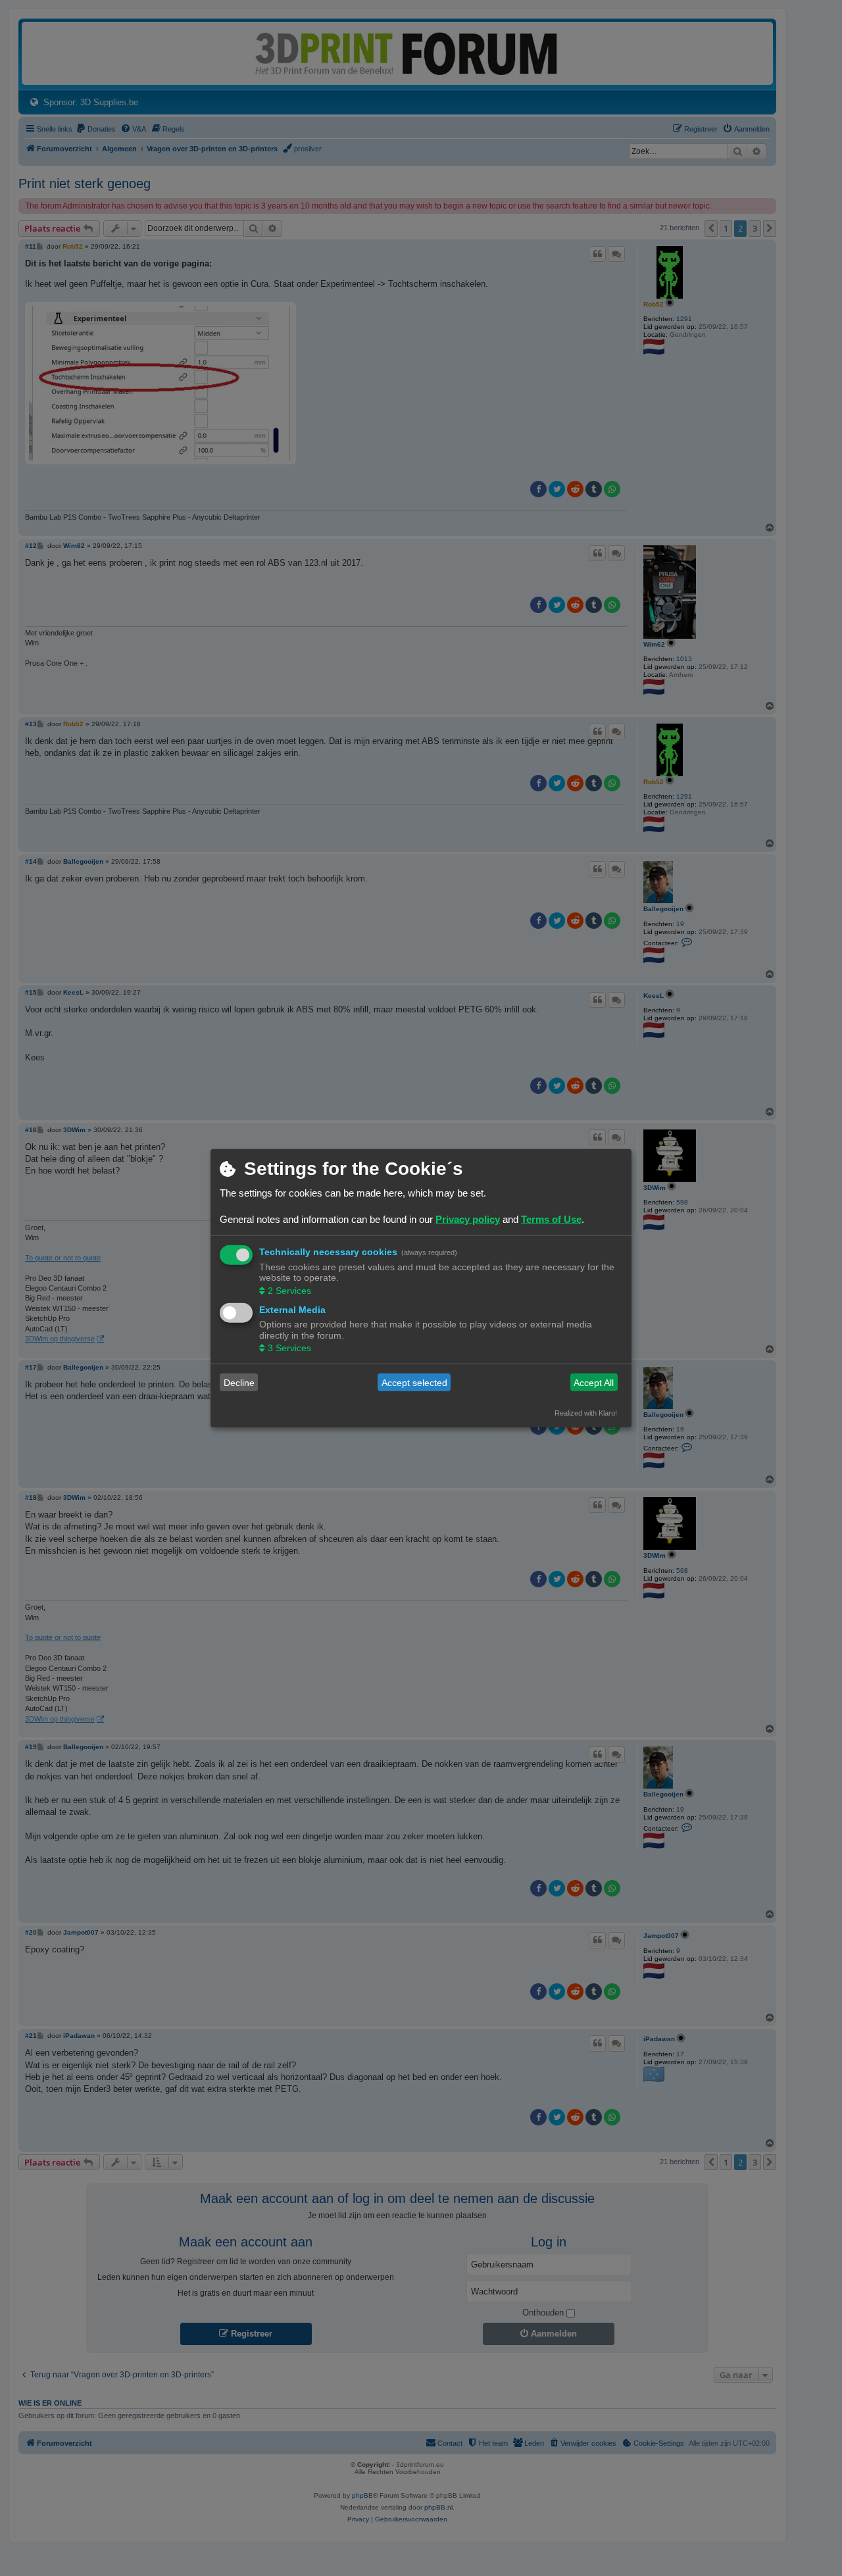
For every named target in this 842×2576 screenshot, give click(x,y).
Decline (239, 1382)
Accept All (594, 1382)
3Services (289, 1348)
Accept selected (414, 1382)
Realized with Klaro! (586, 1413)
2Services (289, 1290)
